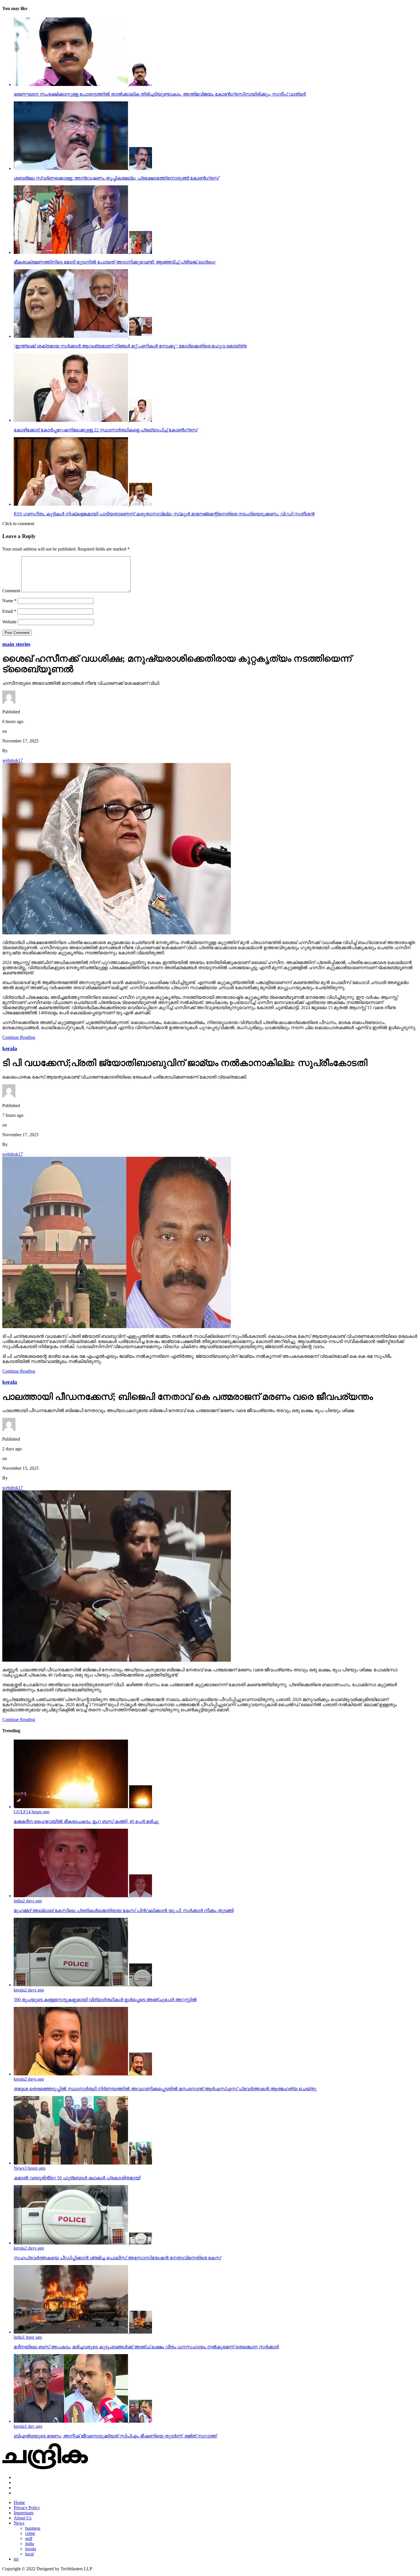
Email (9, 611)
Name (9, 601)
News (19, 2523)
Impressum (24, 2513)
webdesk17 (13, 760)
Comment (11, 591)
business (33, 2528)
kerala (31, 2549)
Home (19, 2502)
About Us (23, 2518)
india (30, 2544)
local (29, 2554)
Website (9, 622)
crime (30, 2533)
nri (16, 2559)
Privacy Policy (27, 2508)
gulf (29, 2538)
